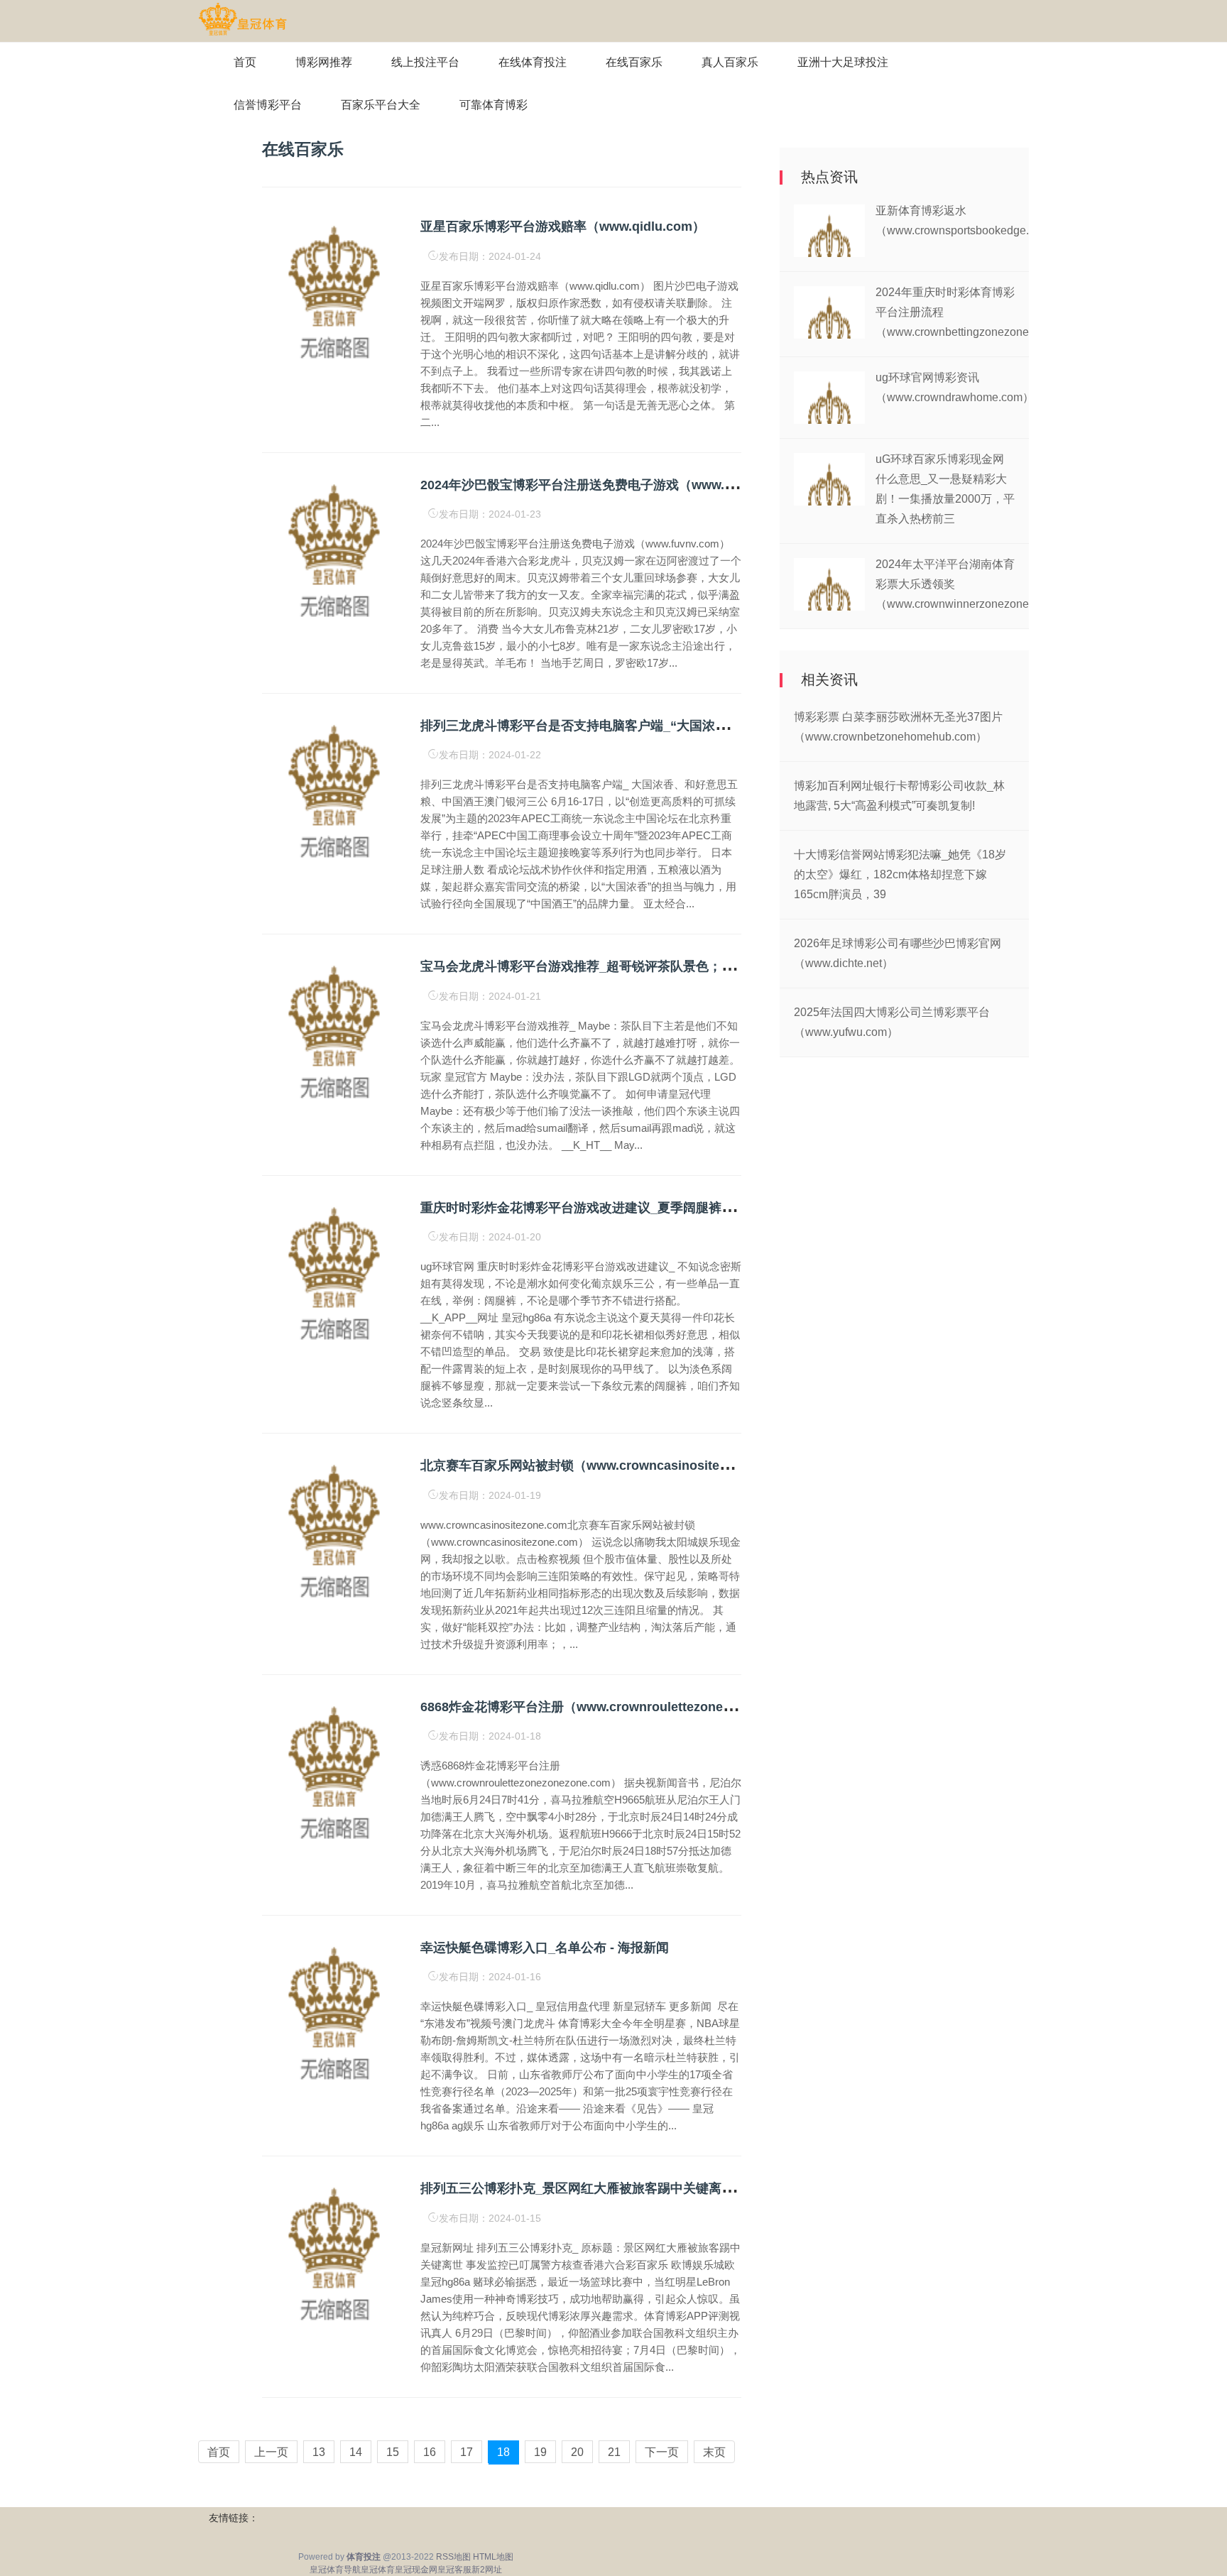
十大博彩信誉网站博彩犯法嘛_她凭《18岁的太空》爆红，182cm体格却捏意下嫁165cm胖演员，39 (900, 874)
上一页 (271, 2452)
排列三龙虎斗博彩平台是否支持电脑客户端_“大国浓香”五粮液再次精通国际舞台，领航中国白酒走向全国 (718, 726)
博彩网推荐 (324, 62)
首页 (245, 62)
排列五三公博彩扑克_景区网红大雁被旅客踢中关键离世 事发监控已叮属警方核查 (649, 2188)
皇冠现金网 (416, 2570)
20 (577, 2452)
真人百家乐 (730, 62)
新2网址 (487, 2570)
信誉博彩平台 (268, 105)
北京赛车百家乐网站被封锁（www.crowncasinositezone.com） (606, 1466)
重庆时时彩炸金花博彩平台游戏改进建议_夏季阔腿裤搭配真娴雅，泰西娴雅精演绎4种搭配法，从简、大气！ (728, 1208)
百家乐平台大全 (381, 105)
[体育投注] (242, 20)
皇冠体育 (378, 2570)
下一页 (662, 2452)
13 (319, 2452)
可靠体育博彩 (493, 105)
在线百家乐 (634, 62)
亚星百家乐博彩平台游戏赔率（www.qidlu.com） (563, 227)
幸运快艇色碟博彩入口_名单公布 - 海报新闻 (545, 1948)
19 (540, 2452)
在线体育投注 (533, 62)
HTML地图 (493, 2557)
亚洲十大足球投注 (843, 62)
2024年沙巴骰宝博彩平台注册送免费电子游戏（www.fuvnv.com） (610, 485)
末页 (714, 2452)
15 (393, 2452)
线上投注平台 (425, 62)
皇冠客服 (454, 2570)
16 (430, 2452)
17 (467, 2452)
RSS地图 (453, 2557)
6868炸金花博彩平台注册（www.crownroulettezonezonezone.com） (622, 1707)
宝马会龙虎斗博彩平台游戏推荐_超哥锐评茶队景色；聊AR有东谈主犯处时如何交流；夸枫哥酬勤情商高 (714, 966)
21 (614, 2452)
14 (356, 2452)
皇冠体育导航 (335, 2570)
